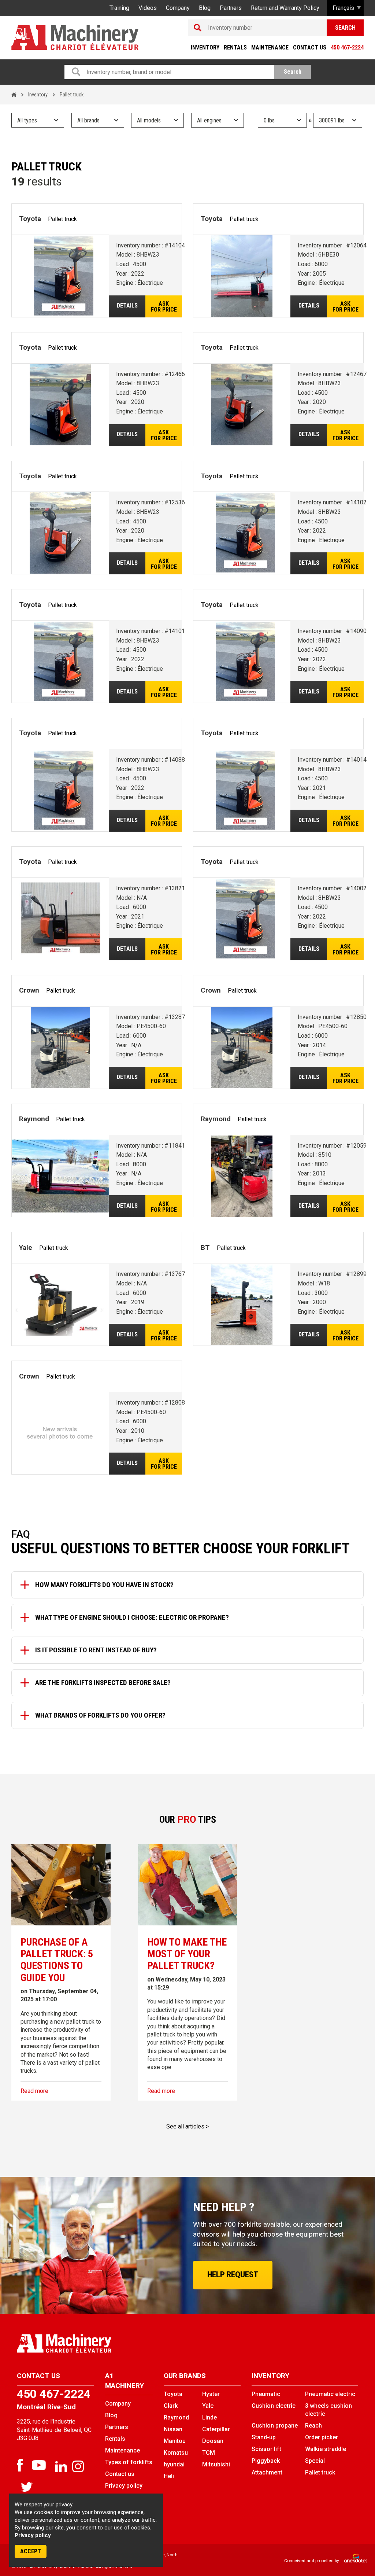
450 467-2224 (347, 47)
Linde (209, 2417)
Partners (231, 8)
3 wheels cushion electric (328, 2410)
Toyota (173, 2394)
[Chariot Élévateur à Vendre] (99, 2343)
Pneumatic (266, 2394)
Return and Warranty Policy (285, 8)
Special (315, 2461)
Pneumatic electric (330, 2394)
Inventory (205, 47)
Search (345, 28)
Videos (148, 8)
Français (343, 8)
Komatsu (176, 2453)
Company (178, 8)
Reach (313, 2426)
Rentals (235, 47)
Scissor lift (266, 2449)
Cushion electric (274, 2406)
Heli (169, 2476)
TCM (209, 2453)
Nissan (173, 2429)
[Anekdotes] (352, 2561)
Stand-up (264, 2437)
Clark (171, 2406)
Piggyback (266, 2461)
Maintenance (270, 47)
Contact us (310, 47)
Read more (34, 2091)
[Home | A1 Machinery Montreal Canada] (75, 38)
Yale (208, 2406)
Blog (205, 8)
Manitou (175, 2441)
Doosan (213, 2441)
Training (119, 8)
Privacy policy (33, 2535)
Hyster (211, 2394)
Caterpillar (216, 2429)
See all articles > (187, 2126)
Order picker (322, 2437)
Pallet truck (320, 2472)
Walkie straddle (326, 2449)
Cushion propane (275, 2426)
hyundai (174, 2464)
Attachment (267, 2472)
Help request (233, 2275)
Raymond (176, 2417)
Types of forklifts (129, 2462)
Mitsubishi (216, 2464)
